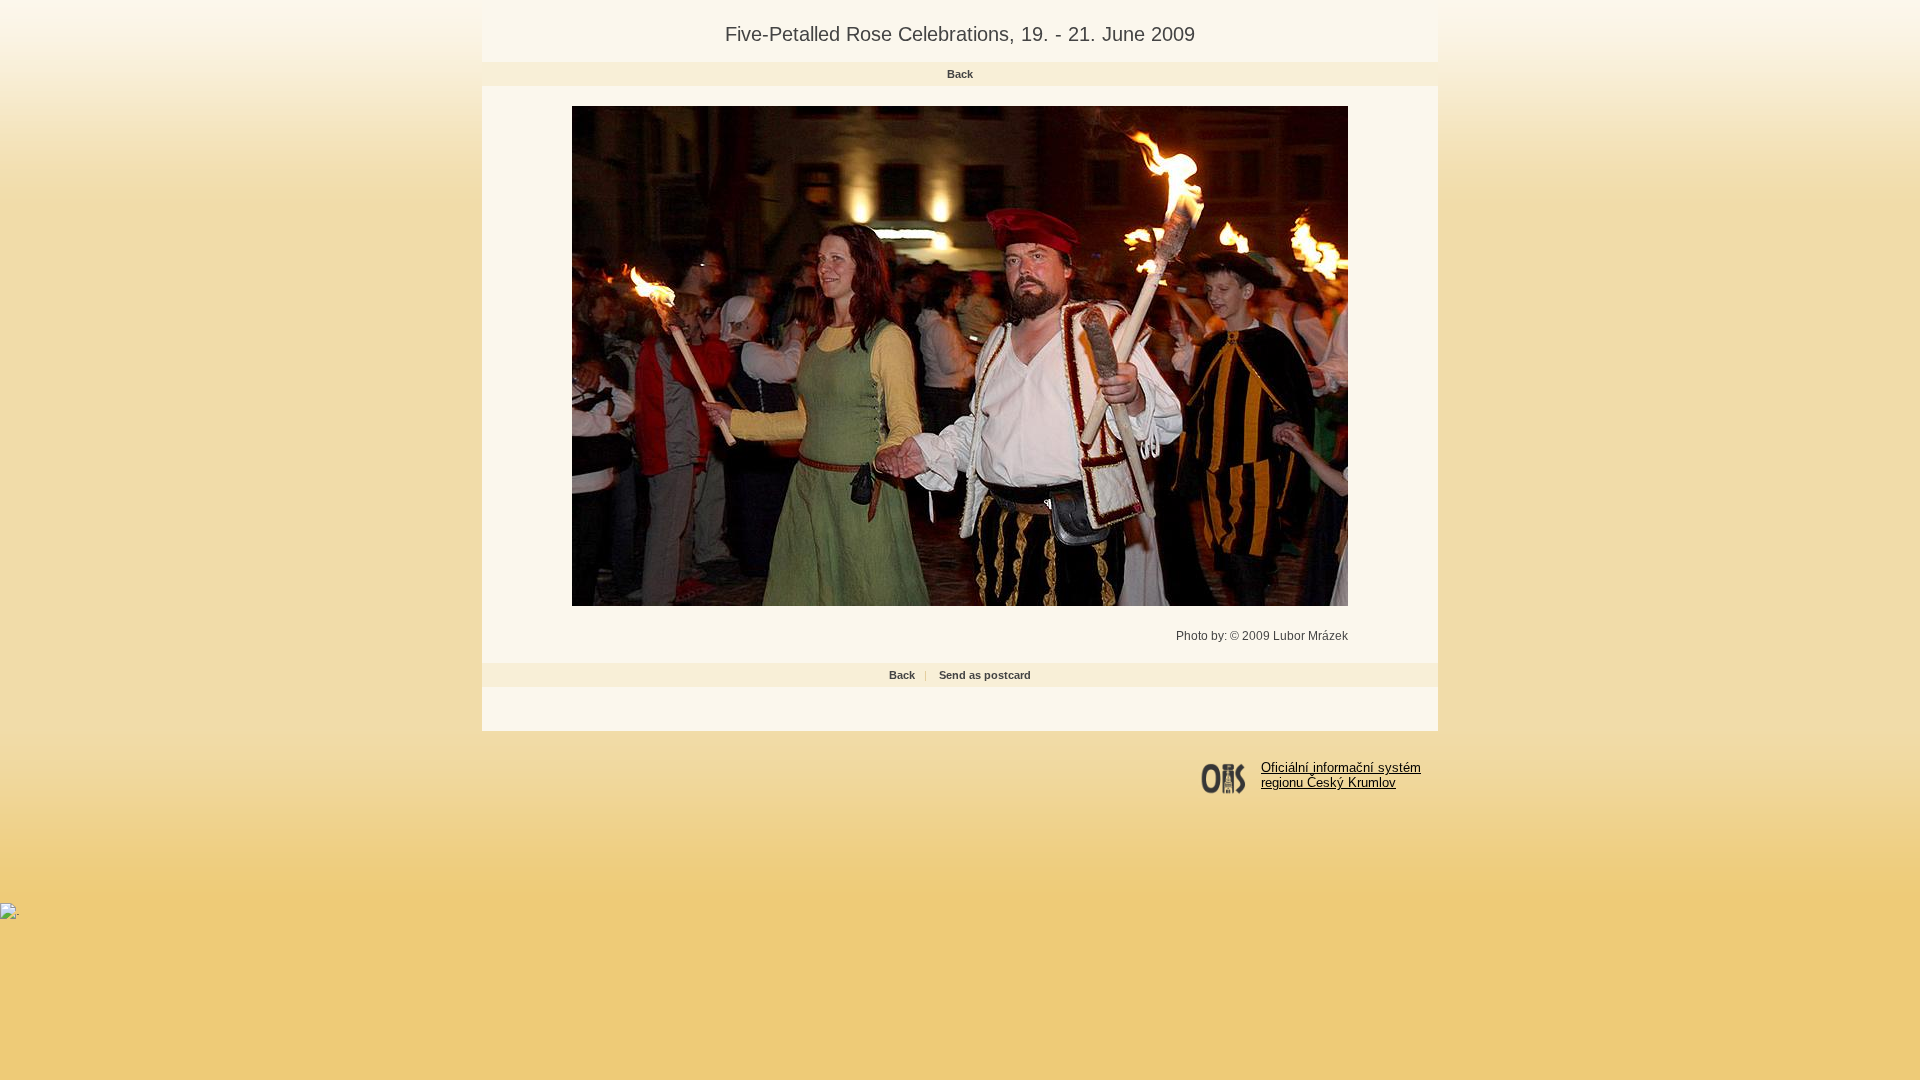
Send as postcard (985, 675)
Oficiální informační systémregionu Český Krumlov (1341, 775)
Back (960, 74)
